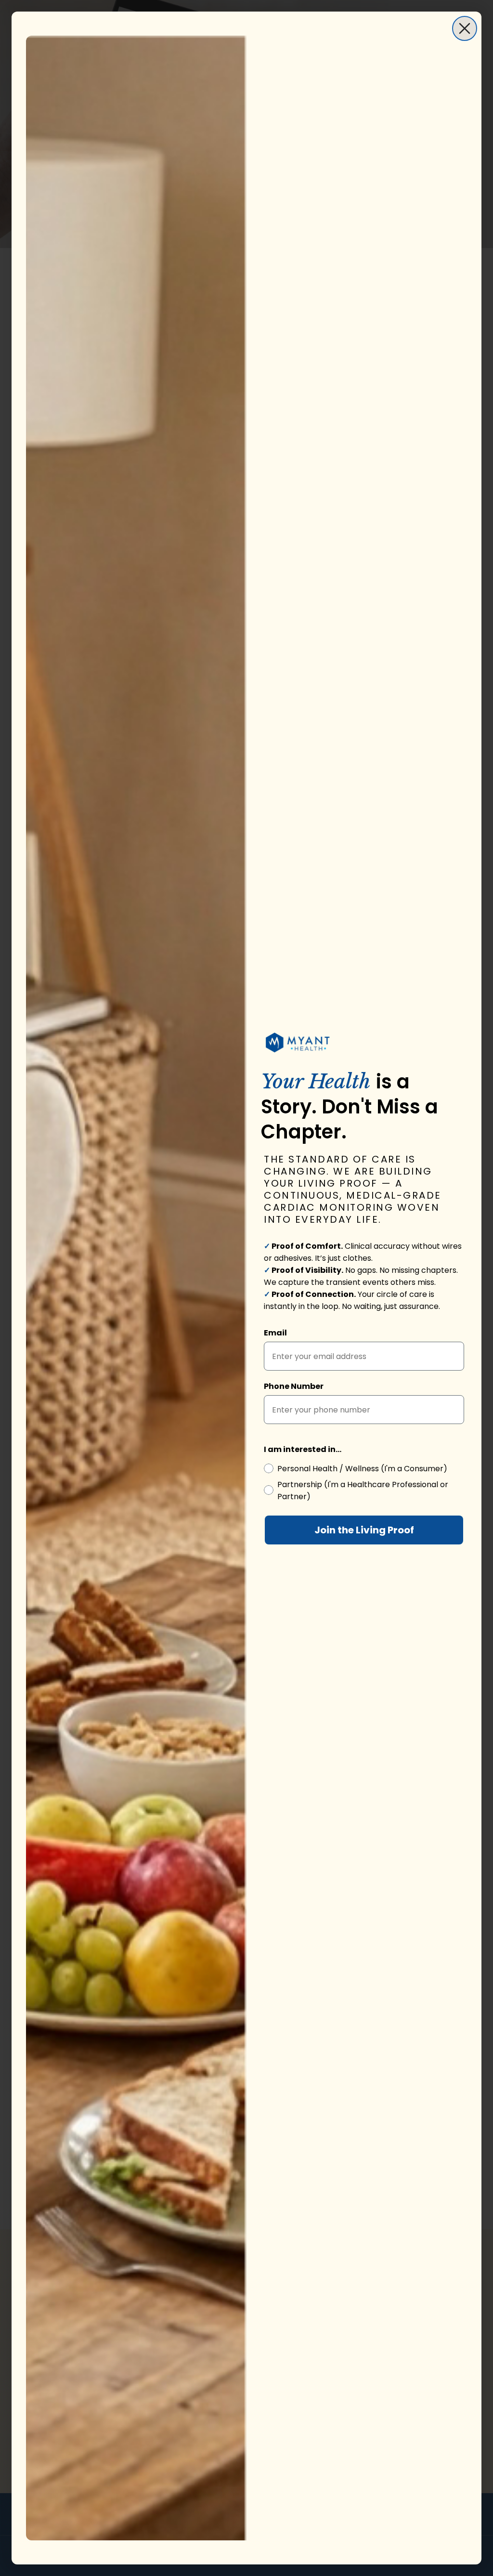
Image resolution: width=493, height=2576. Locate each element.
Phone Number (294, 1386)
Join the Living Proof (364, 1530)
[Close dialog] (465, 28)
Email (275, 1333)
